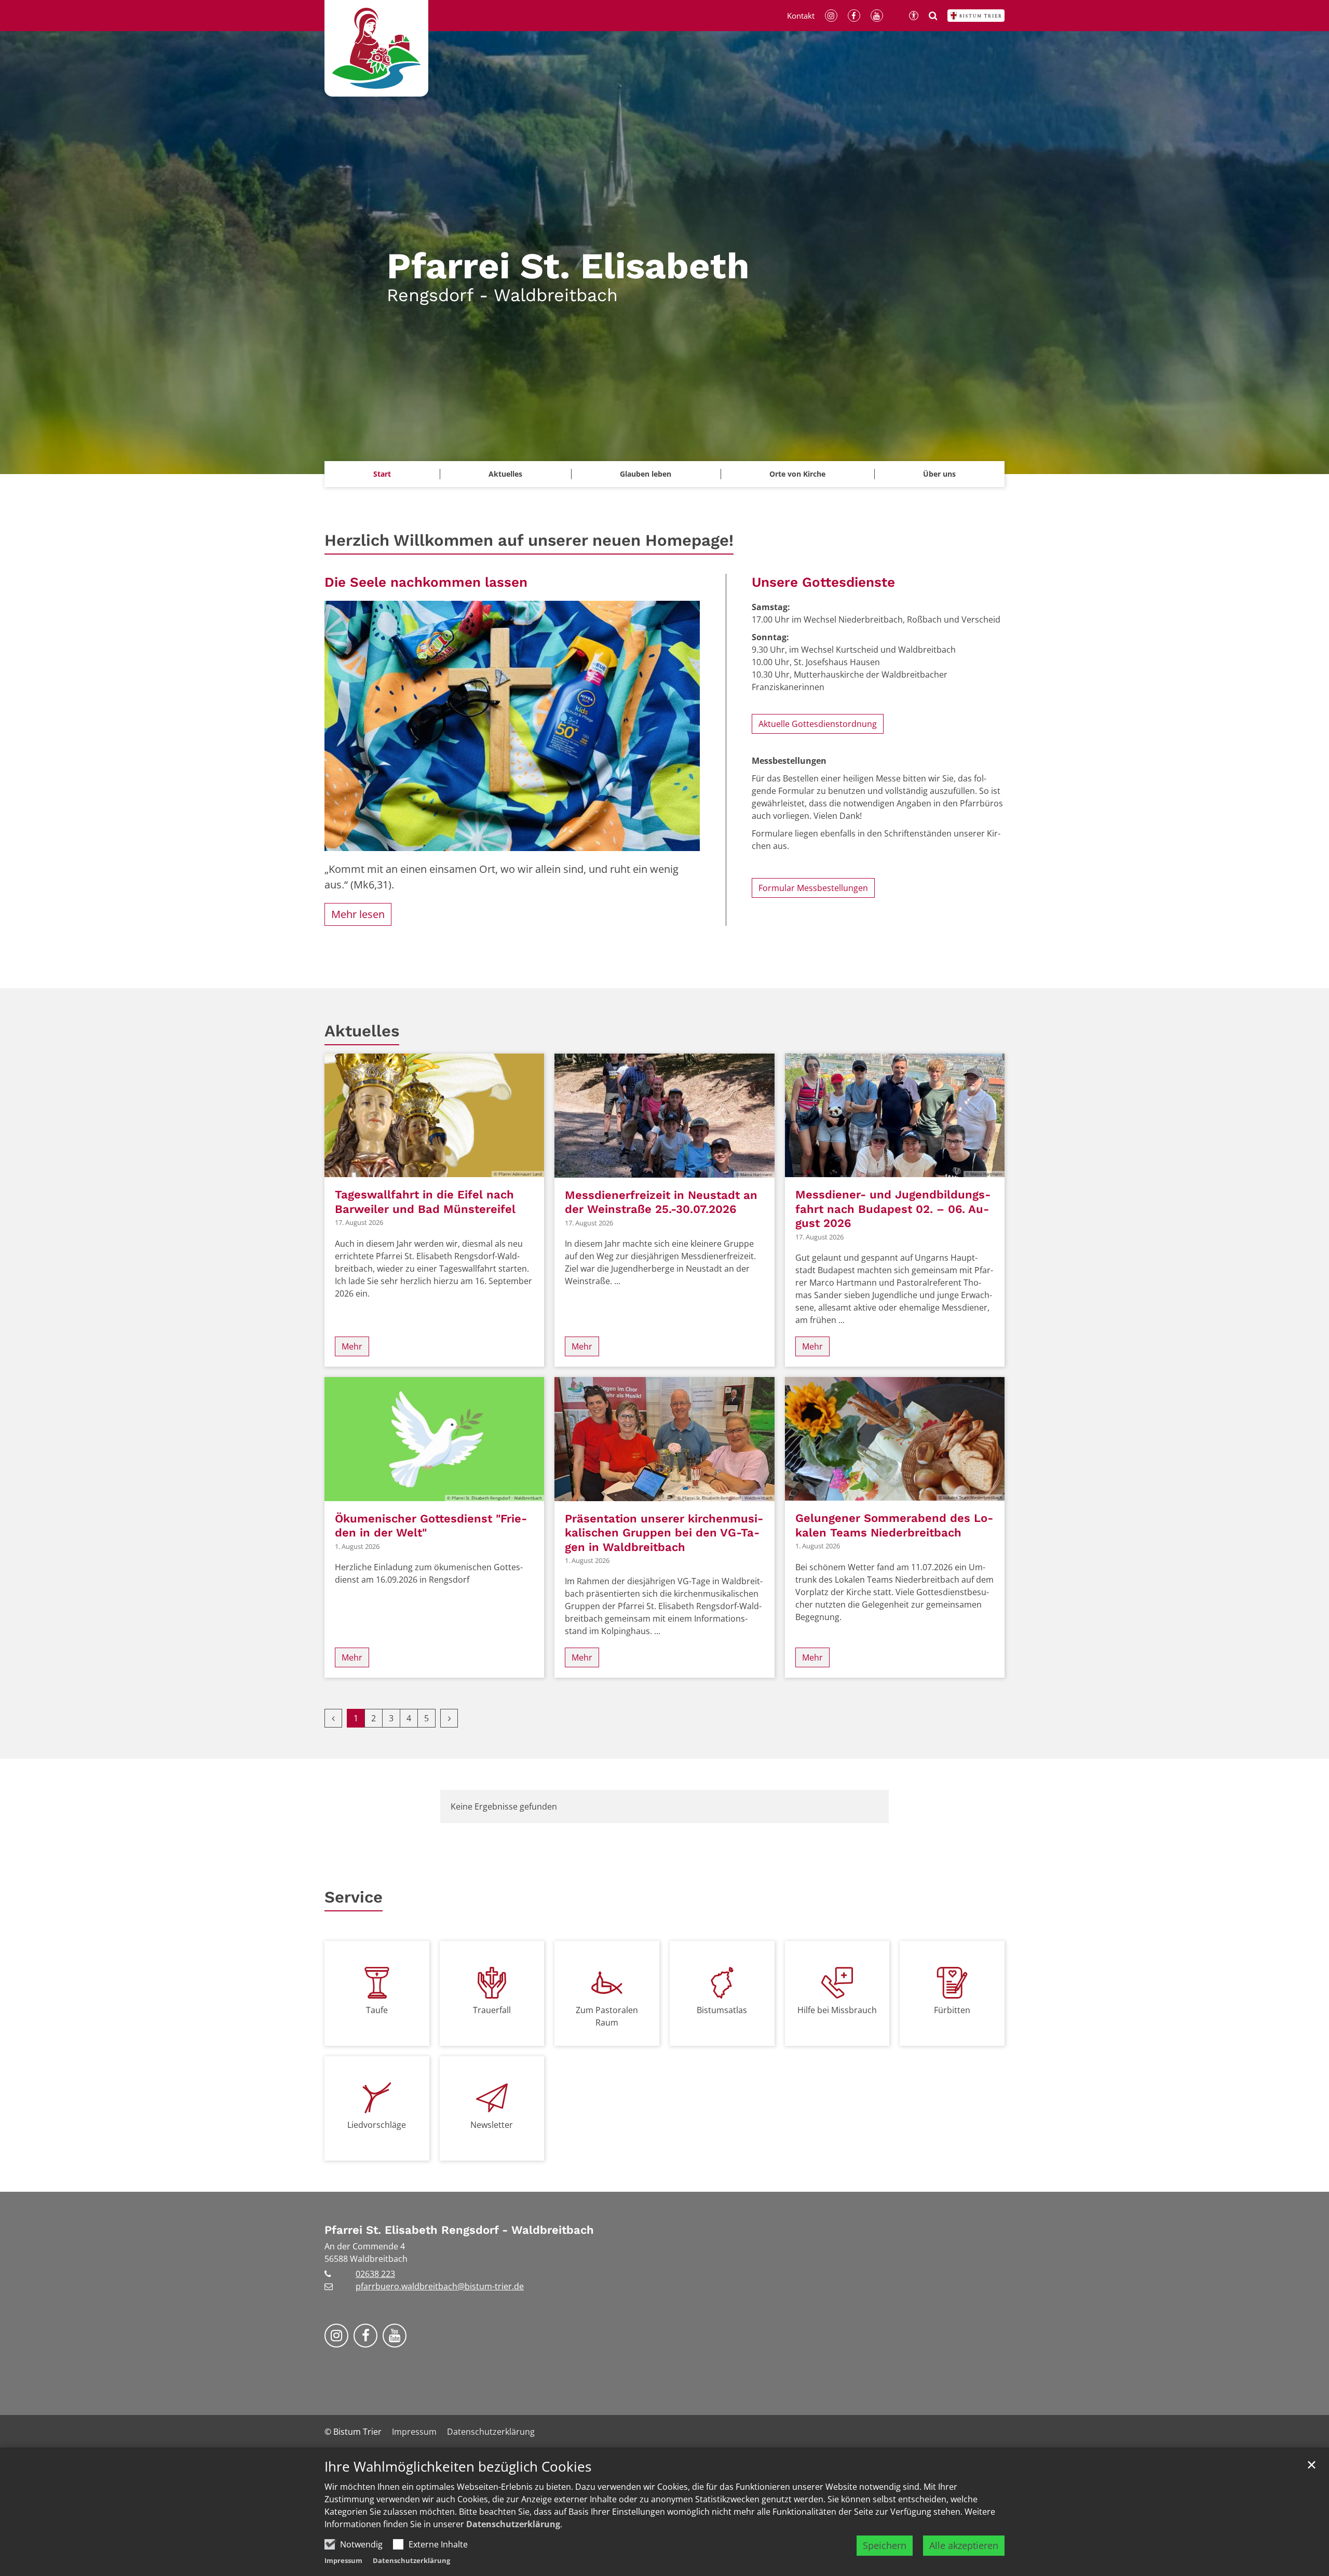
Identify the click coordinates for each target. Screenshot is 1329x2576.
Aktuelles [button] (505, 474)
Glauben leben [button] (646, 474)
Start (382, 474)
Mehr (352, 1346)
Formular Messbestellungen (813, 888)
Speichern (885, 2545)
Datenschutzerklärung (513, 2524)
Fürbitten (952, 2010)
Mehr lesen (358, 914)
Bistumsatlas (722, 2010)
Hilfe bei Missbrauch (837, 2010)
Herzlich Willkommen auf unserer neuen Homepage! (529, 540)
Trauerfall (492, 2010)
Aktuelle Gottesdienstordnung (818, 724)
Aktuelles (362, 1031)
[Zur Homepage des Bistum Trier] (976, 16)
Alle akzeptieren (964, 2545)
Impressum (343, 2560)
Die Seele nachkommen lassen (426, 582)
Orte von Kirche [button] (797, 474)
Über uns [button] (939, 474)
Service (354, 1897)
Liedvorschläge (377, 2125)
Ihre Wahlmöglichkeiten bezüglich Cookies (458, 2467)
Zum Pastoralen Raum (607, 2016)
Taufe (377, 2010)
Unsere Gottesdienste (823, 582)
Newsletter (492, 2125)
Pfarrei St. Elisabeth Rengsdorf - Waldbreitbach (459, 2230)
